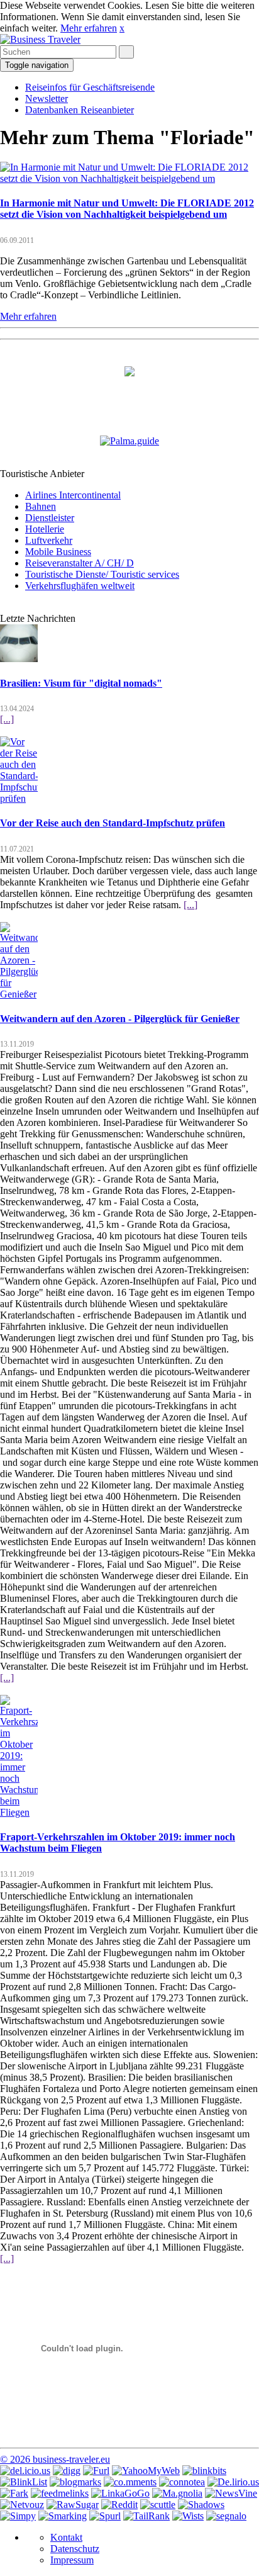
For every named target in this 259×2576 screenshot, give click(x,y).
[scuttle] (158, 2505)
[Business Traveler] (40, 39)
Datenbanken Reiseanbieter (80, 110)
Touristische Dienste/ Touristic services (102, 574)
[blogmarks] (75, 2482)
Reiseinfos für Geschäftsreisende (90, 87)
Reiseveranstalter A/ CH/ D (80, 563)
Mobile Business (58, 552)
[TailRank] (146, 2516)
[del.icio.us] (25, 2471)
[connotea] (182, 2482)
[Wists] (188, 2516)
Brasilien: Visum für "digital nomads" (81, 683)
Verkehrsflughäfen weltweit (80, 586)
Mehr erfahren (89, 28)
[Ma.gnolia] (177, 2493)
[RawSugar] (73, 2505)
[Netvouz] (22, 2505)
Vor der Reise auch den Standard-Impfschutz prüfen (113, 823)
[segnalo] (226, 2516)
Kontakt (66, 2537)
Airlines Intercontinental (73, 495)
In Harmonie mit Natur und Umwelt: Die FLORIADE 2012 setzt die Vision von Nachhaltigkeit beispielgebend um (127, 209)
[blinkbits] (204, 2471)
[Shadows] (201, 2505)
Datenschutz (75, 2549)
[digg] (67, 2471)
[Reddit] (119, 2505)
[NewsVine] (231, 2493)
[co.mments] (130, 2482)
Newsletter (47, 98)
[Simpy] (18, 2516)
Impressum (72, 2560)
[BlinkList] (24, 2482)
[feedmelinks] (60, 2493)
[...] (7, 719)
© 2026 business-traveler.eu (55, 2459)
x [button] (122, 28)
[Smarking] (63, 2516)
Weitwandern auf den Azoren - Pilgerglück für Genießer (120, 1019)
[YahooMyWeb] (146, 2471)
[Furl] (96, 2471)
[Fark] (14, 2493)
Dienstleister (50, 518)
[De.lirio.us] (233, 2482)
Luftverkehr (49, 540)
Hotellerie (45, 529)
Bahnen (41, 506)
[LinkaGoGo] (120, 2493)
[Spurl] (105, 2516)
